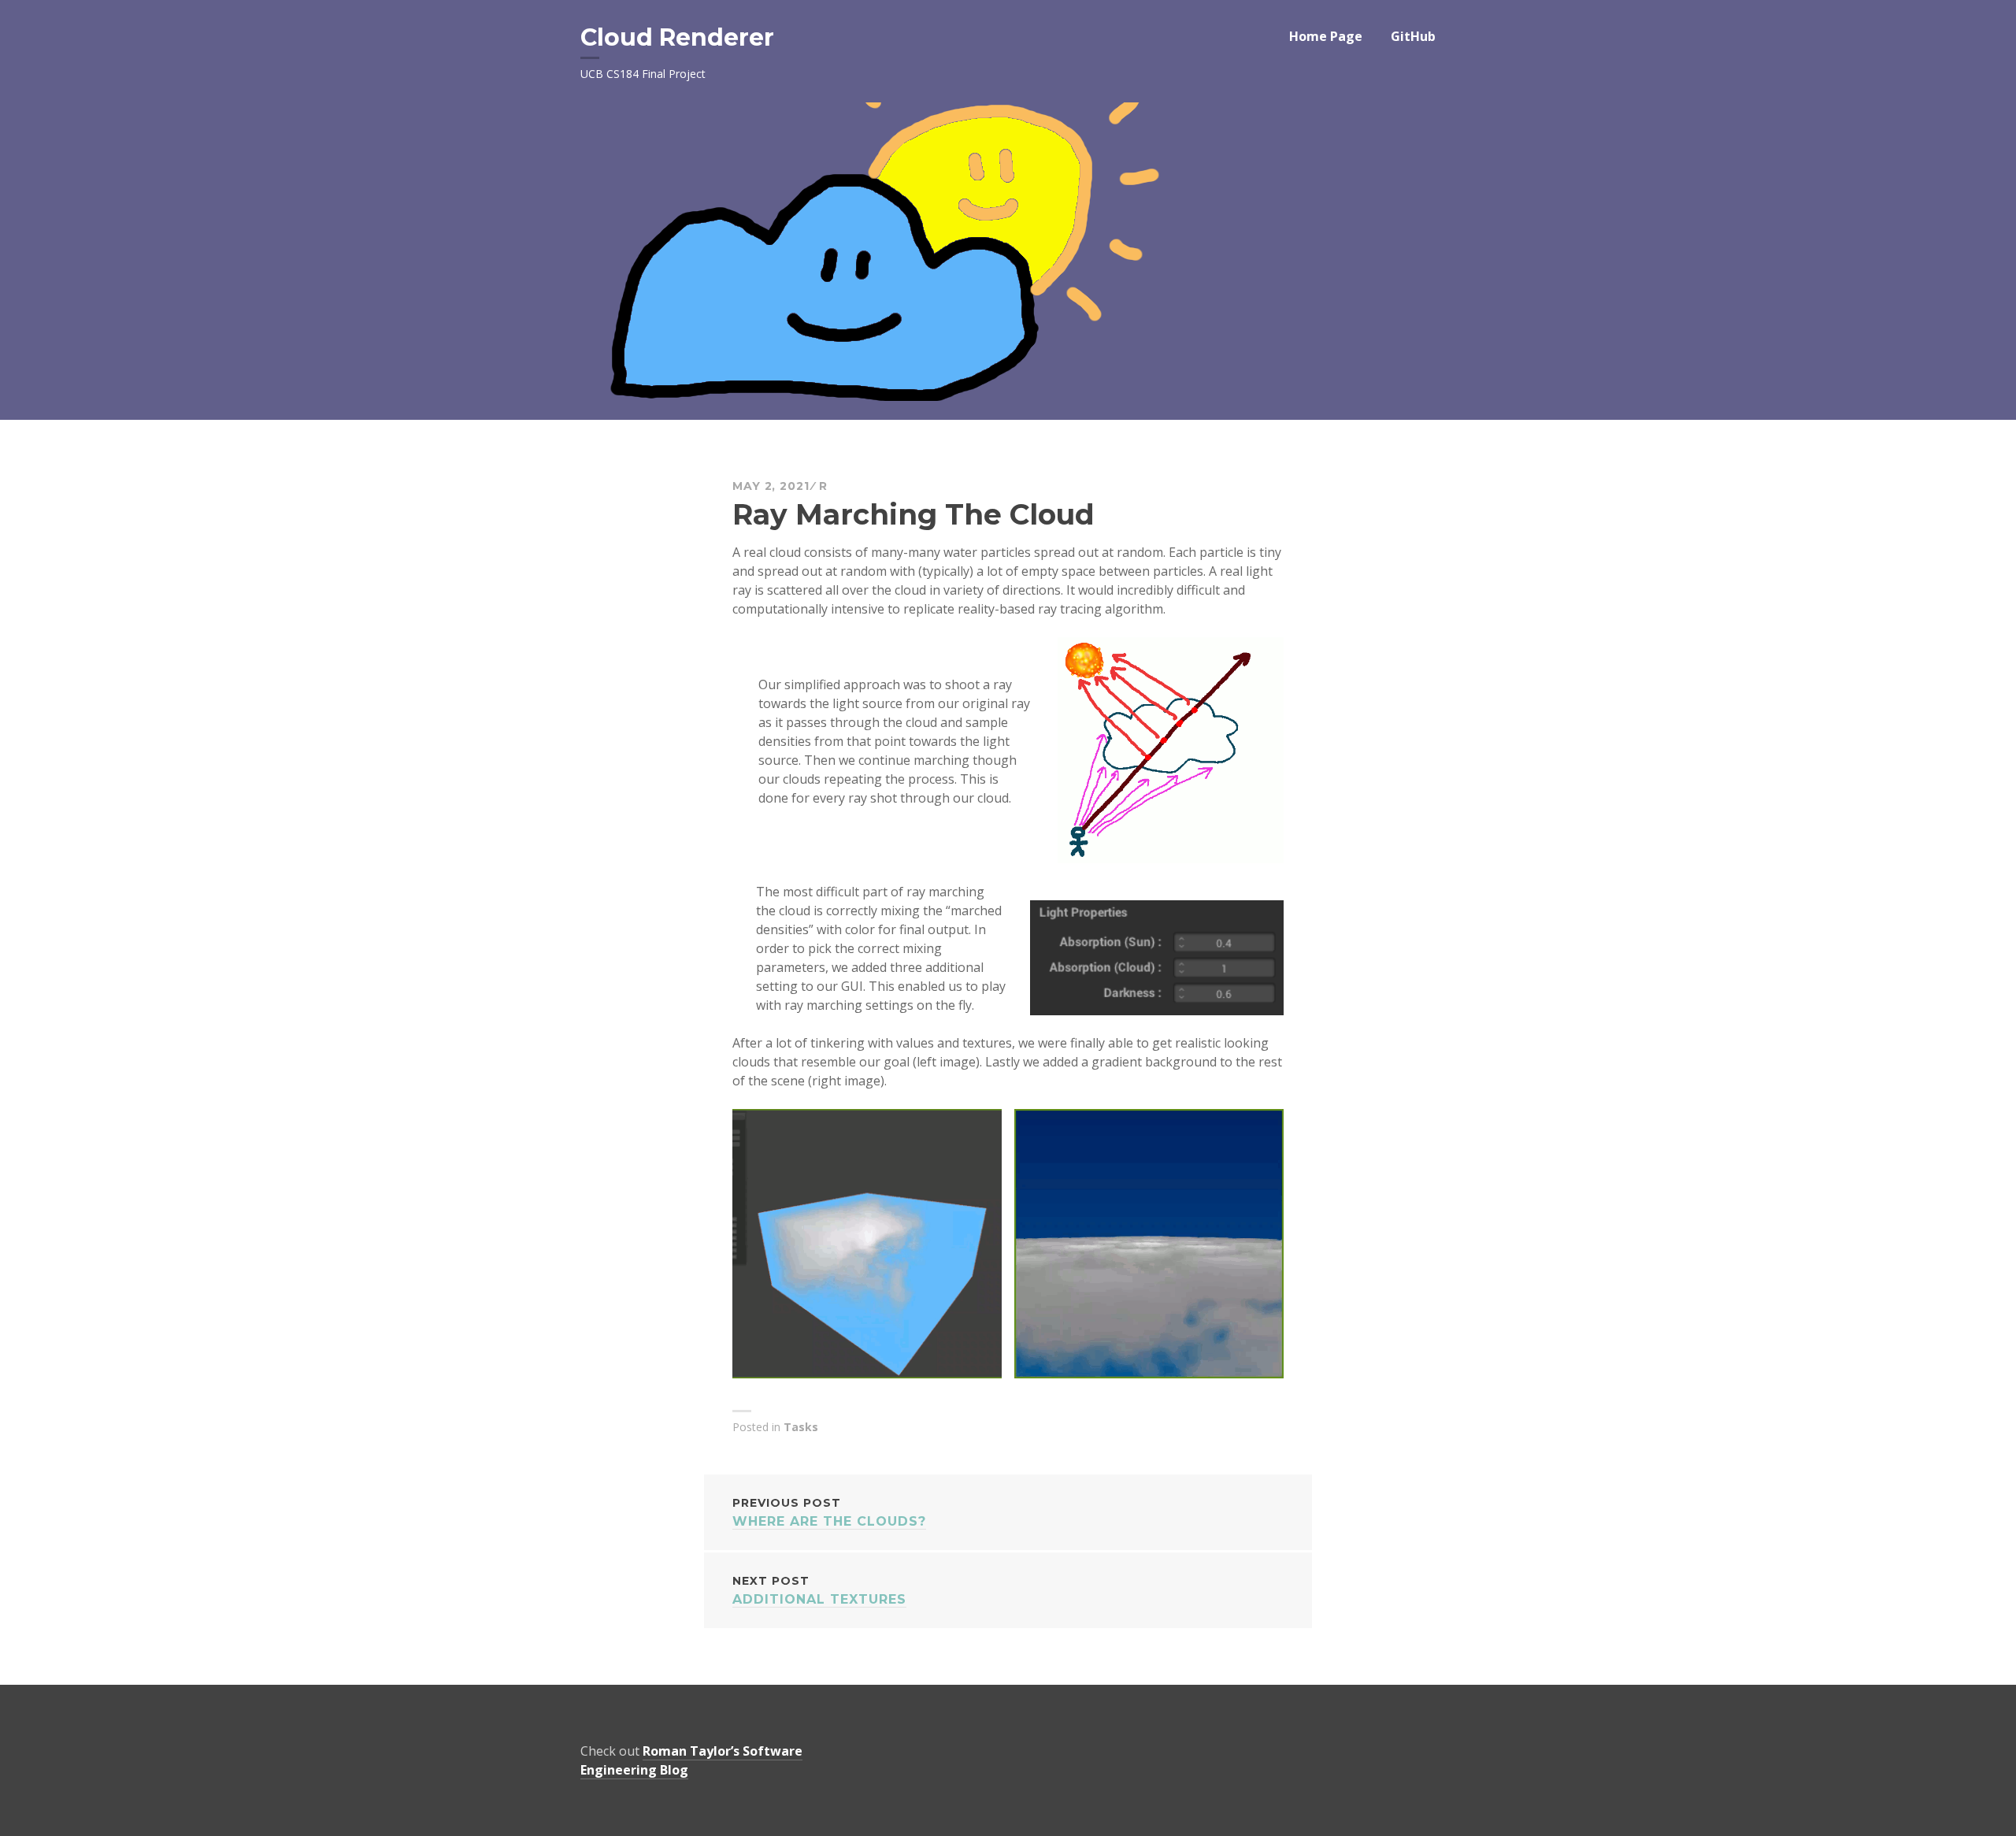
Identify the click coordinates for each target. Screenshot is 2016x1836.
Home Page (1326, 36)
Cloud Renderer (677, 37)
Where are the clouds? (829, 1512)
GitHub (1413, 36)
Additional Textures (819, 1590)
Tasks (801, 1427)
